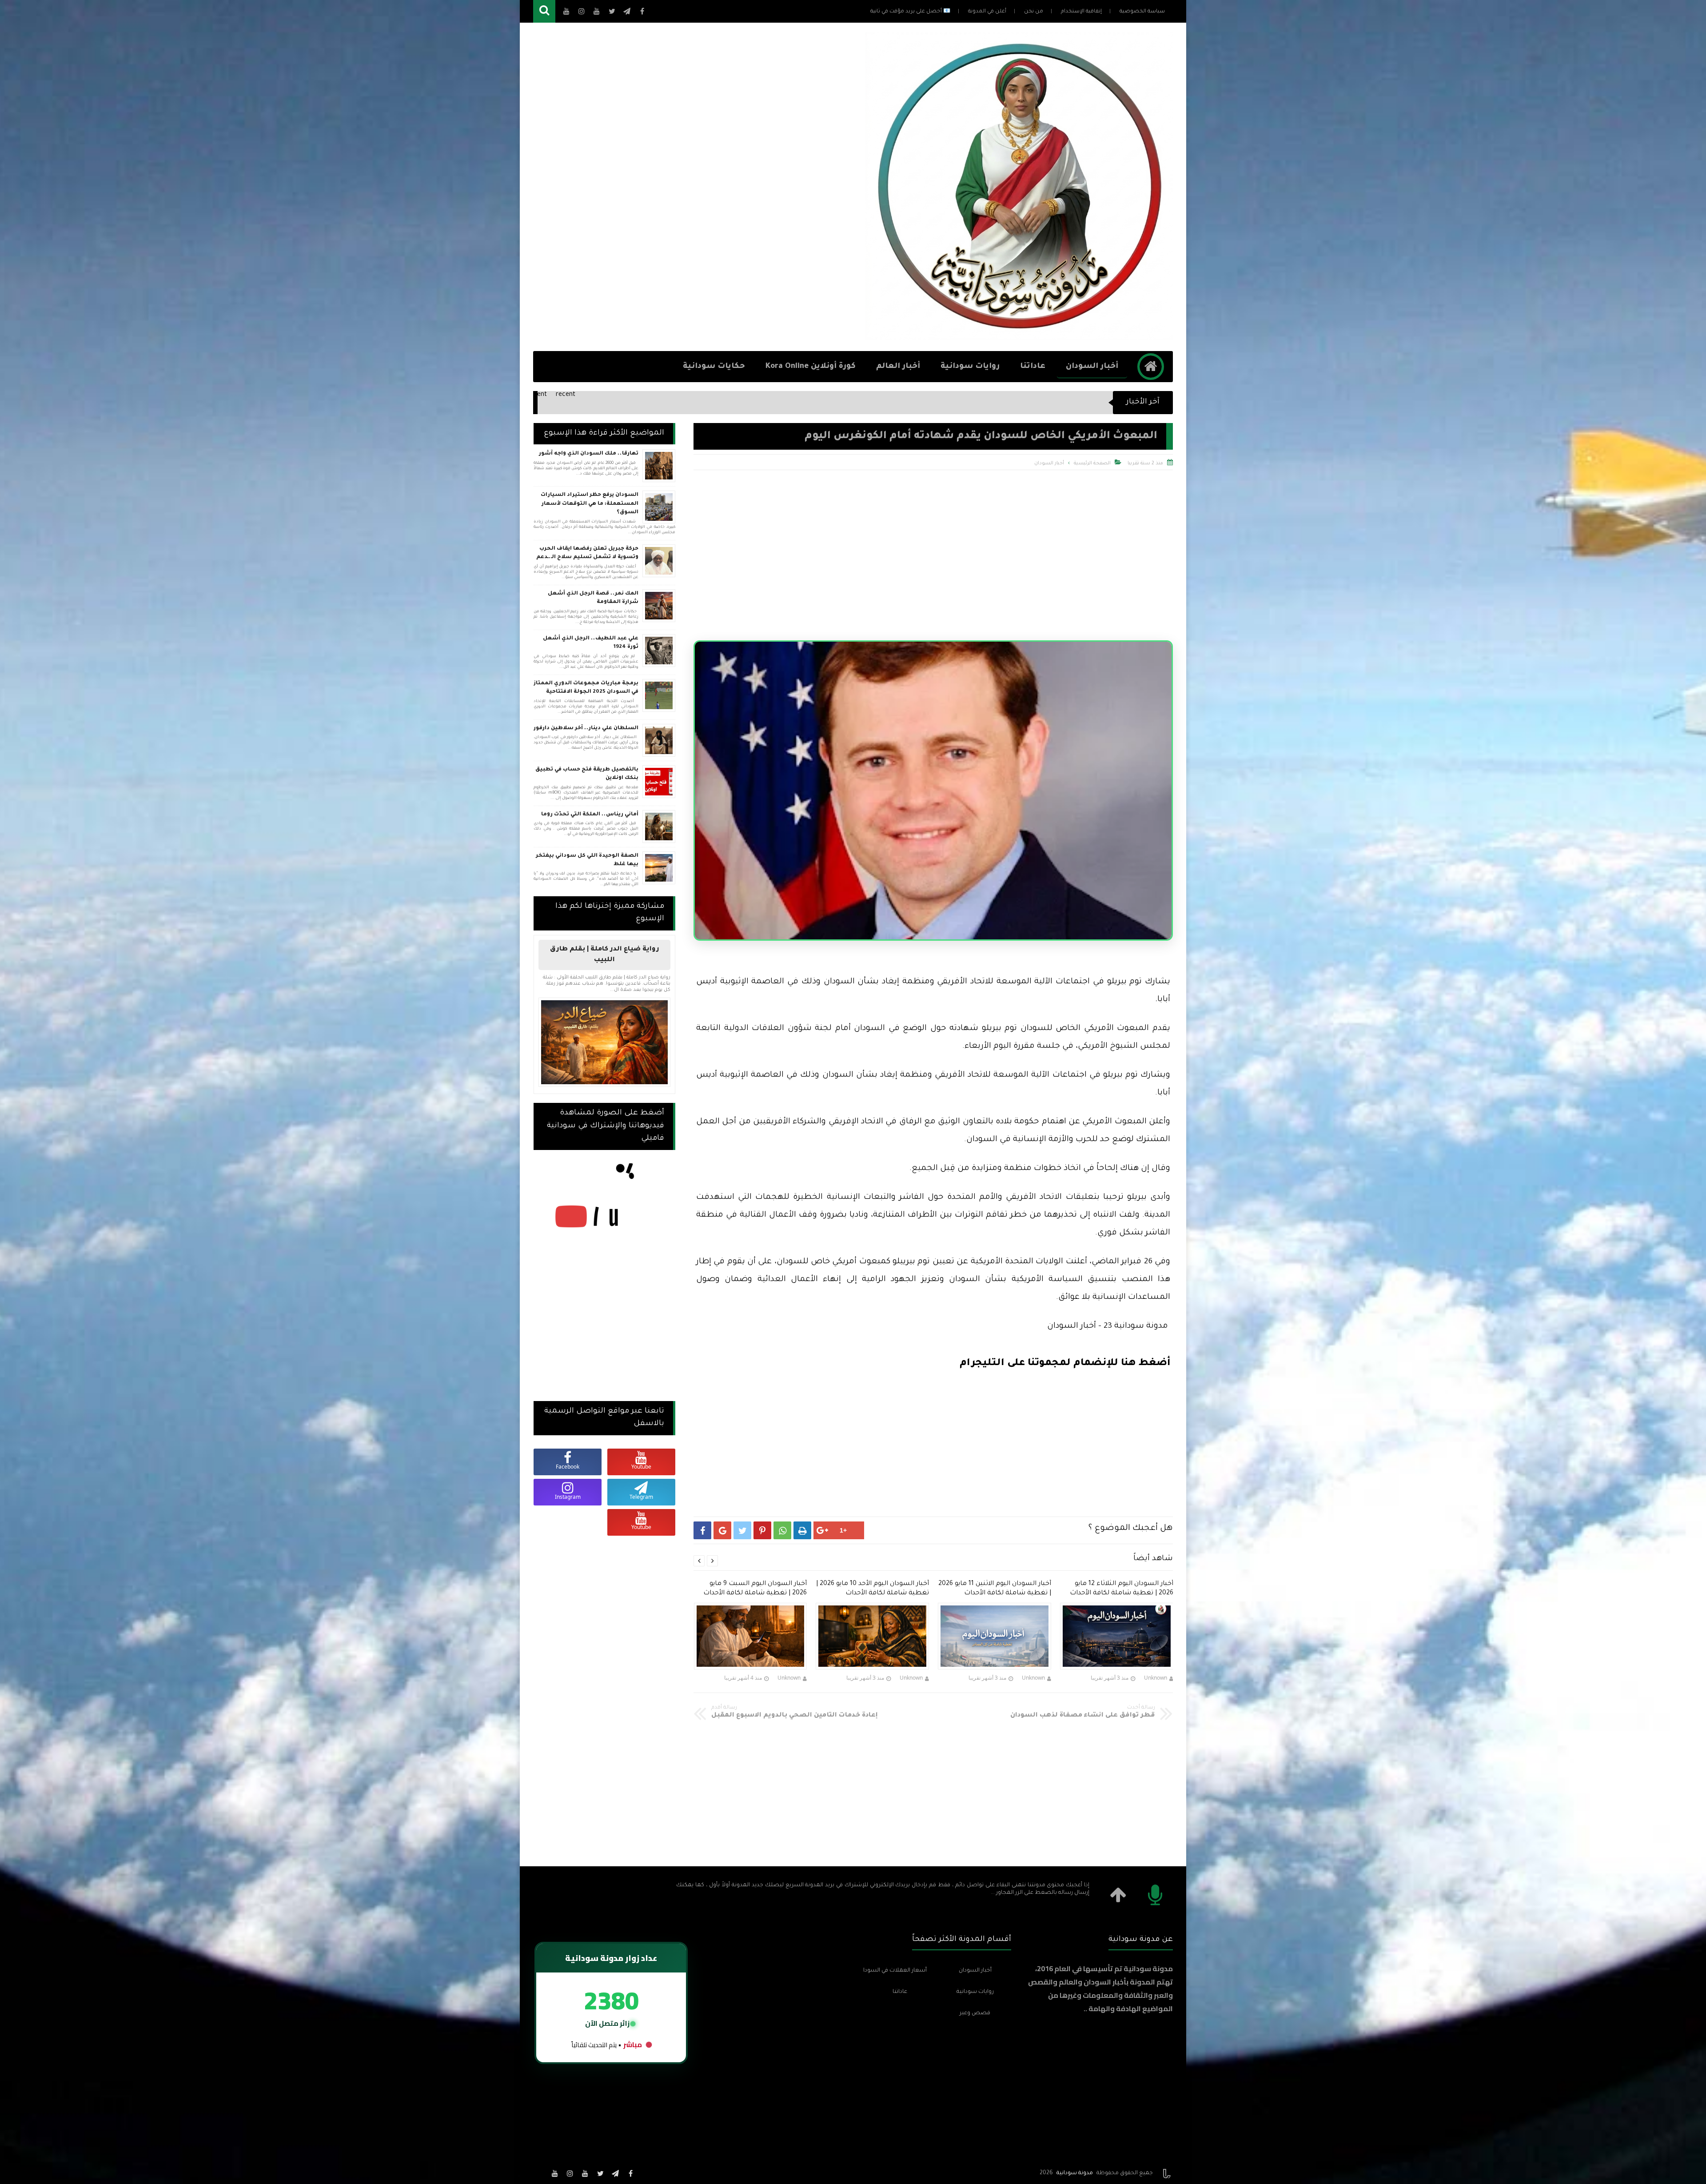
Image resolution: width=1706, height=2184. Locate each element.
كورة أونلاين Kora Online (811, 367)
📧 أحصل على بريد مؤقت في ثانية (910, 12)
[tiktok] (540, 2173)
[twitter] (600, 2173)
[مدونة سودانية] (1019, 337)
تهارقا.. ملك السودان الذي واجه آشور (589, 454)
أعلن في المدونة (987, 12)
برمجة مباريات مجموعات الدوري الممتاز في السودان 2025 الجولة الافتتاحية (586, 688)
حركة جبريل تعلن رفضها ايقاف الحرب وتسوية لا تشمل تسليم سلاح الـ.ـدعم (587, 553)
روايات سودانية (970, 367)
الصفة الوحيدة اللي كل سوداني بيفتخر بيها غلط (587, 860)
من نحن (1034, 12)
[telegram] (615, 2173)
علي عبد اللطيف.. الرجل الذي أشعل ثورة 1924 (591, 643)
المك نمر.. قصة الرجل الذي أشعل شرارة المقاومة (593, 598)
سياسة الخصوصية (1142, 12)
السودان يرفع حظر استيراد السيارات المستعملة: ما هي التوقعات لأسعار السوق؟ (590, 504)
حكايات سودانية (714, 367)
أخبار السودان (1092, 367)
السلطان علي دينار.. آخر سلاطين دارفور (586, 729)
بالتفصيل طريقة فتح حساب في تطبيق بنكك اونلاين (587, 774)
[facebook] (630, 2173)
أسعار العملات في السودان (895, 1971)
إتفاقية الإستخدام (1081, 12)
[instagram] (570, 2173)
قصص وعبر (975, 2013)
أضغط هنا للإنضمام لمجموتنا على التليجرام (1065, 1364)
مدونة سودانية (1075, 2173)
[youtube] (585, 2173)
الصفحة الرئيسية (1092, 463)
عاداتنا (1033, 367)
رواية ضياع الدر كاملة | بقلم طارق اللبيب (605, 955)
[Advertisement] (695, 187)
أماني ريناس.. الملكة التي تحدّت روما (590, 815)
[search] (544, 11)
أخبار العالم (898, 367)
